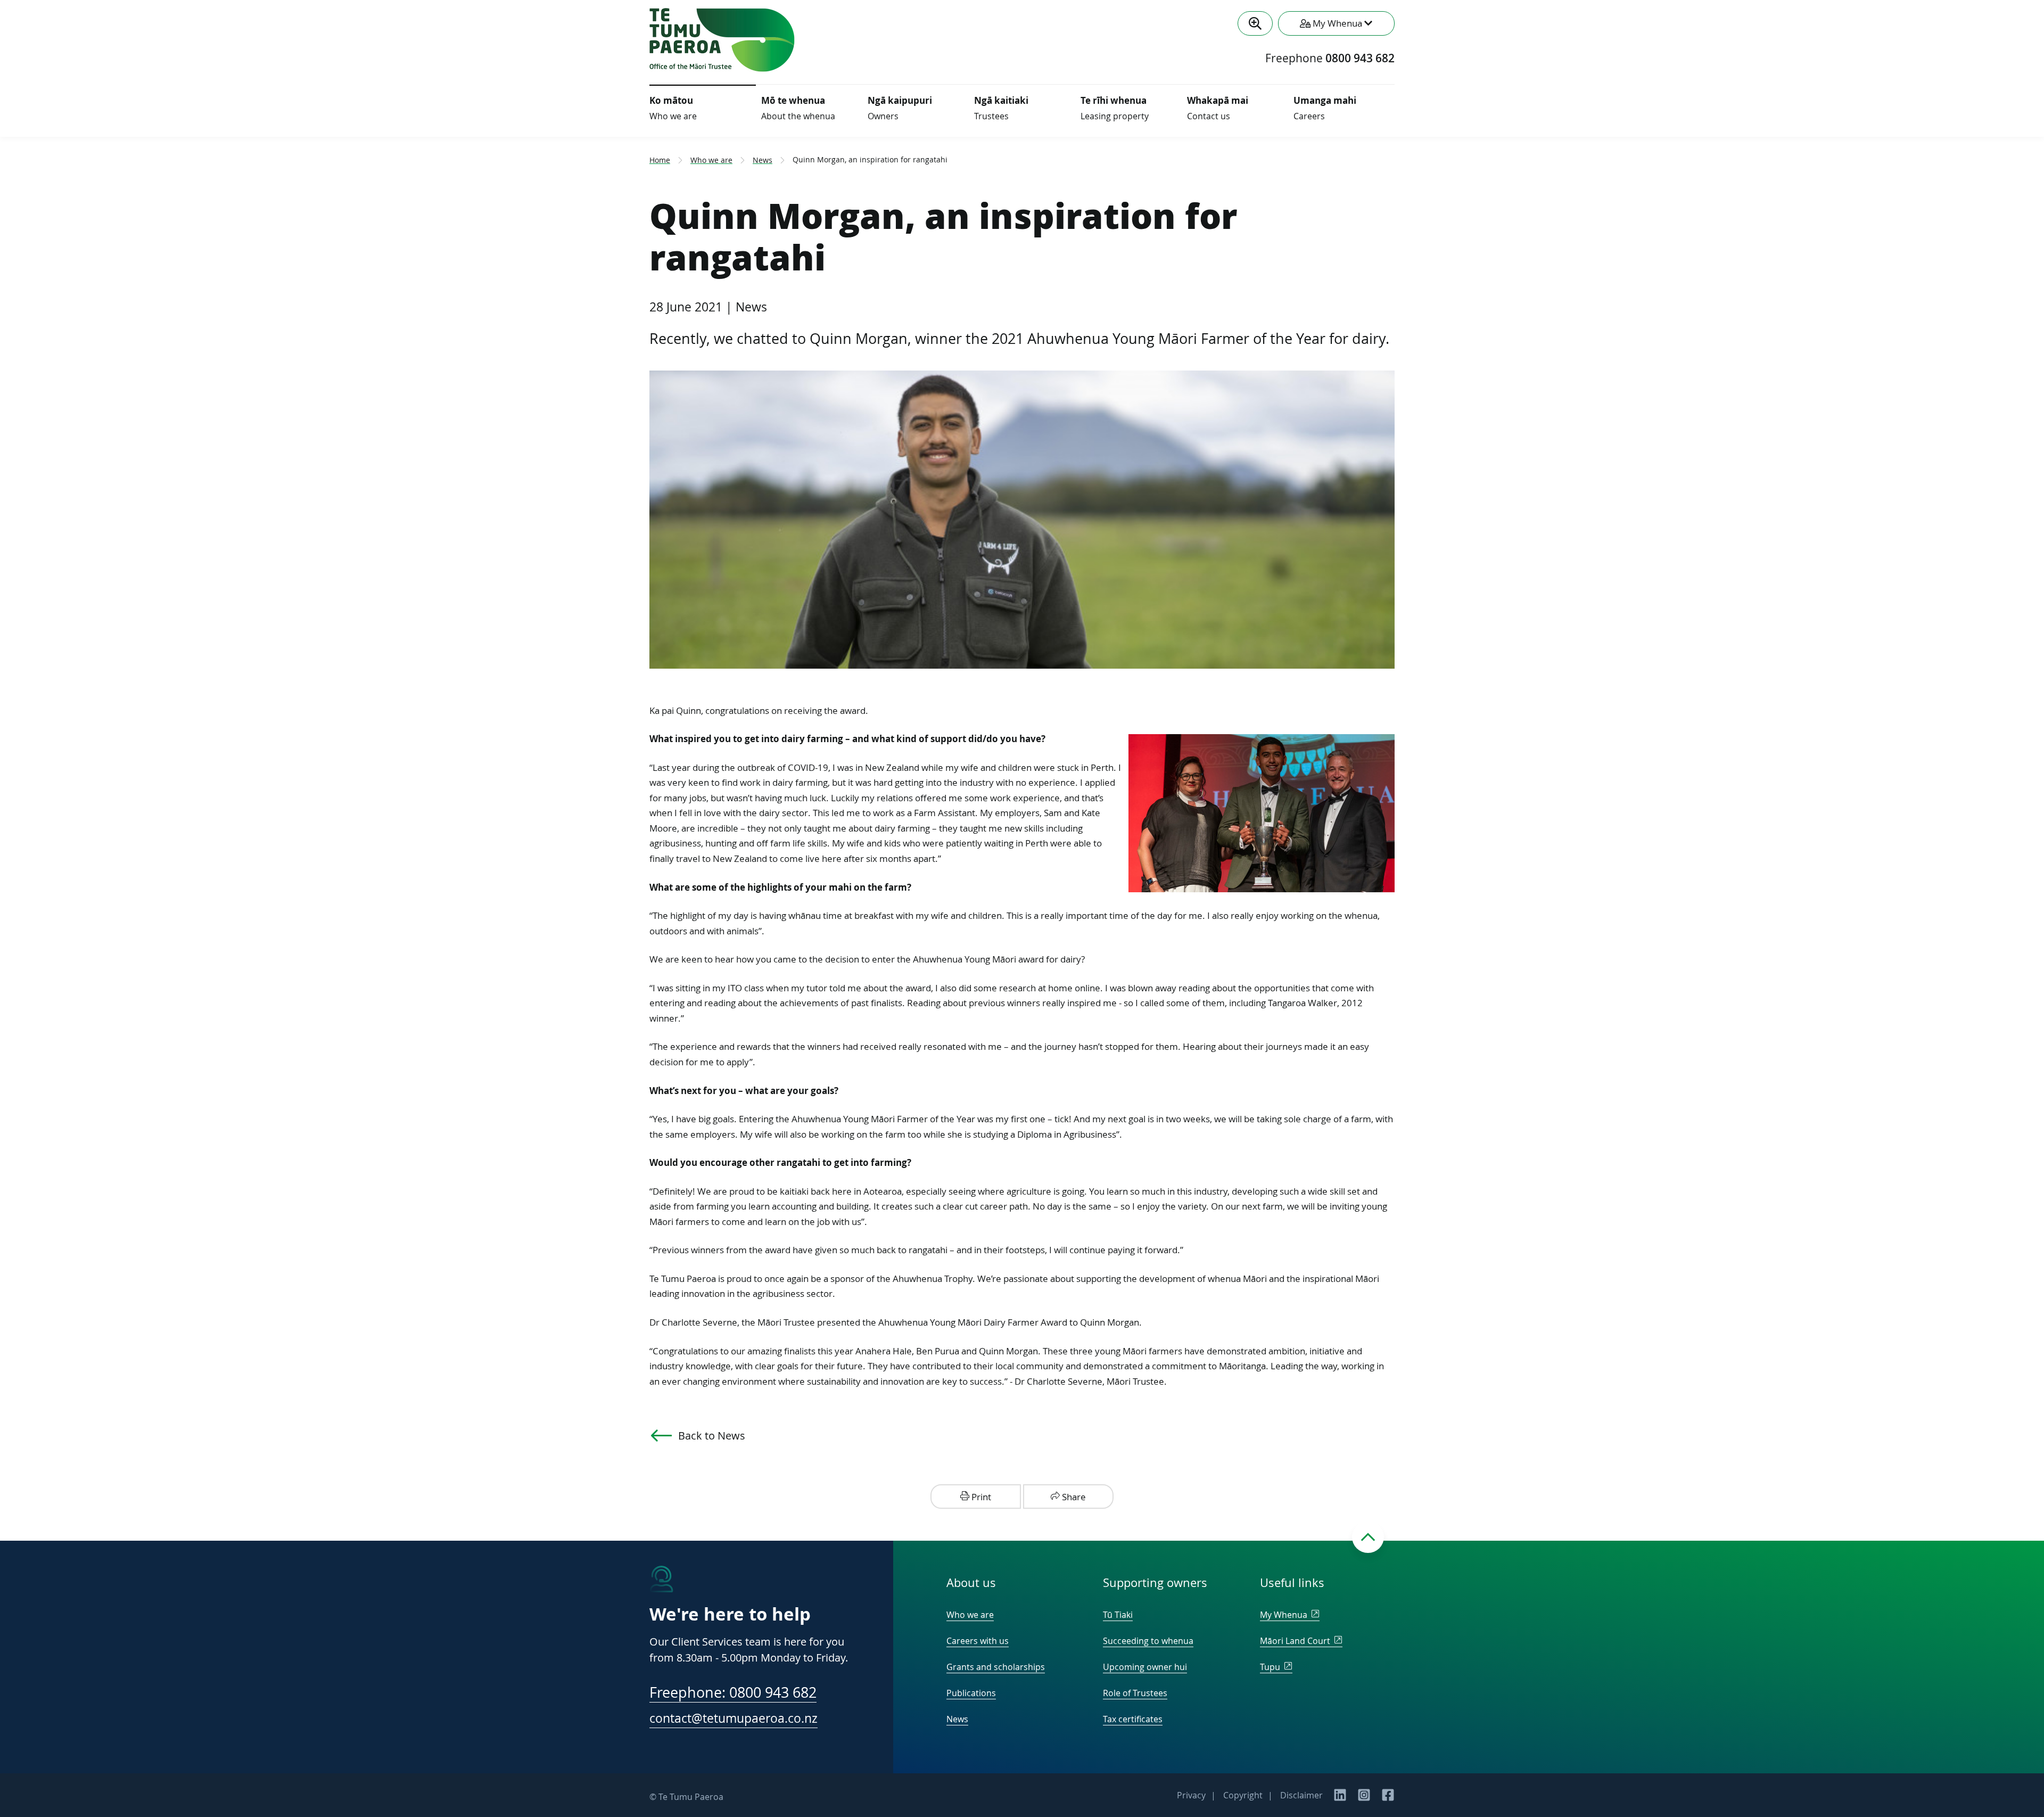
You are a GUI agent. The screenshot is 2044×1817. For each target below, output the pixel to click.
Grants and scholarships (996, 1667)
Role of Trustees (1135, 1693)
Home (660, 160)
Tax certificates (1133, 1719)
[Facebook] (1388, 1798)
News (763, 160)
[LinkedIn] (1340, 1798)
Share (1073, 1497)
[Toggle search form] (1255, 23)
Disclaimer (1301, 1795)
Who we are (711, 160)
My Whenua (1285, 1615)
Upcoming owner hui (1145, 1667)
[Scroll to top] (1368, 1537)
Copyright (1243, 1795)
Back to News (712, 1436)
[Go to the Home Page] (722, 69)
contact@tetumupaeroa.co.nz (733, 1718)
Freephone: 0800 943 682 (733, 1693)
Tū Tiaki (1118, 1615)
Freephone (1330, 59)
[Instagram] (1364, 1798)
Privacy (1191, 1795)
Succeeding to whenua (1148, 1641)
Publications (971, 1693)
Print (980, 1497)
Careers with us (978, 1641)
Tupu (1271, 1667)
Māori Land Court (1296, 1641)
